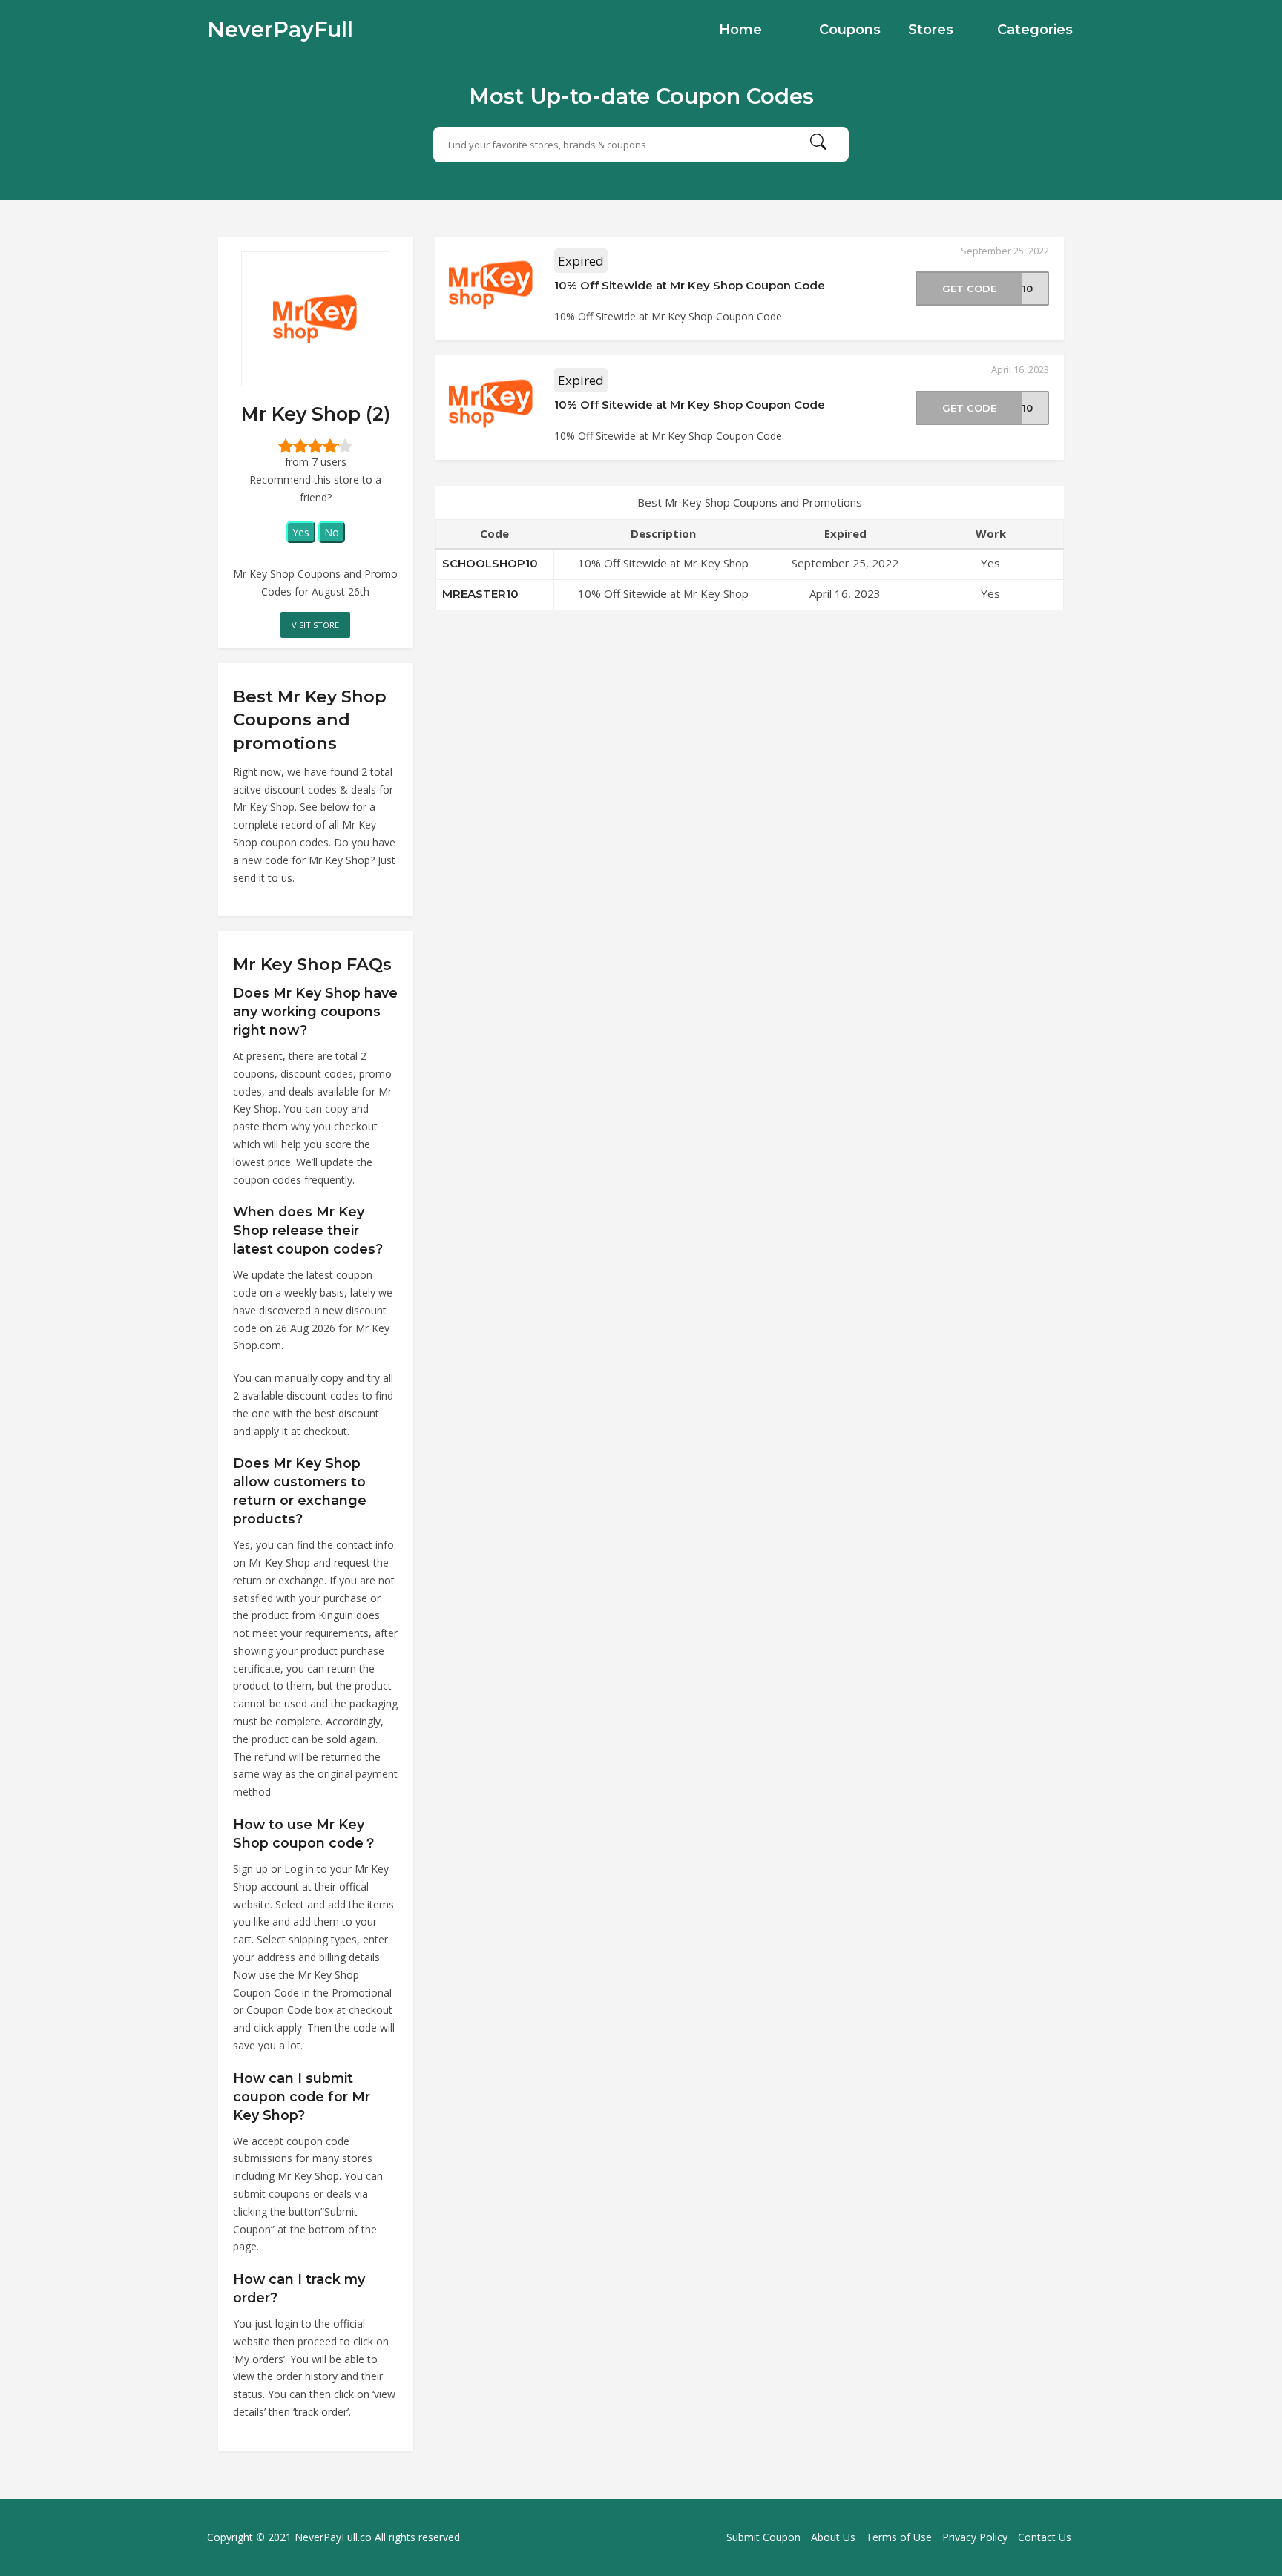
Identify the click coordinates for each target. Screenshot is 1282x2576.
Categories (1035, 30)
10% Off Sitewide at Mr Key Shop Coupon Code (690, 285)
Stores (931, 30)
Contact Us (1045, 2537)
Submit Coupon (763, 2537)
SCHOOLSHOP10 (490, 563)
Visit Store (315, 625)
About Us (833, 2537)
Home (740, 30)
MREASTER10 (480, 594)
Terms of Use (899, 2537)
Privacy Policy (975, 2537)
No (332, 532)
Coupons (850, 30)
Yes (301, 532)
